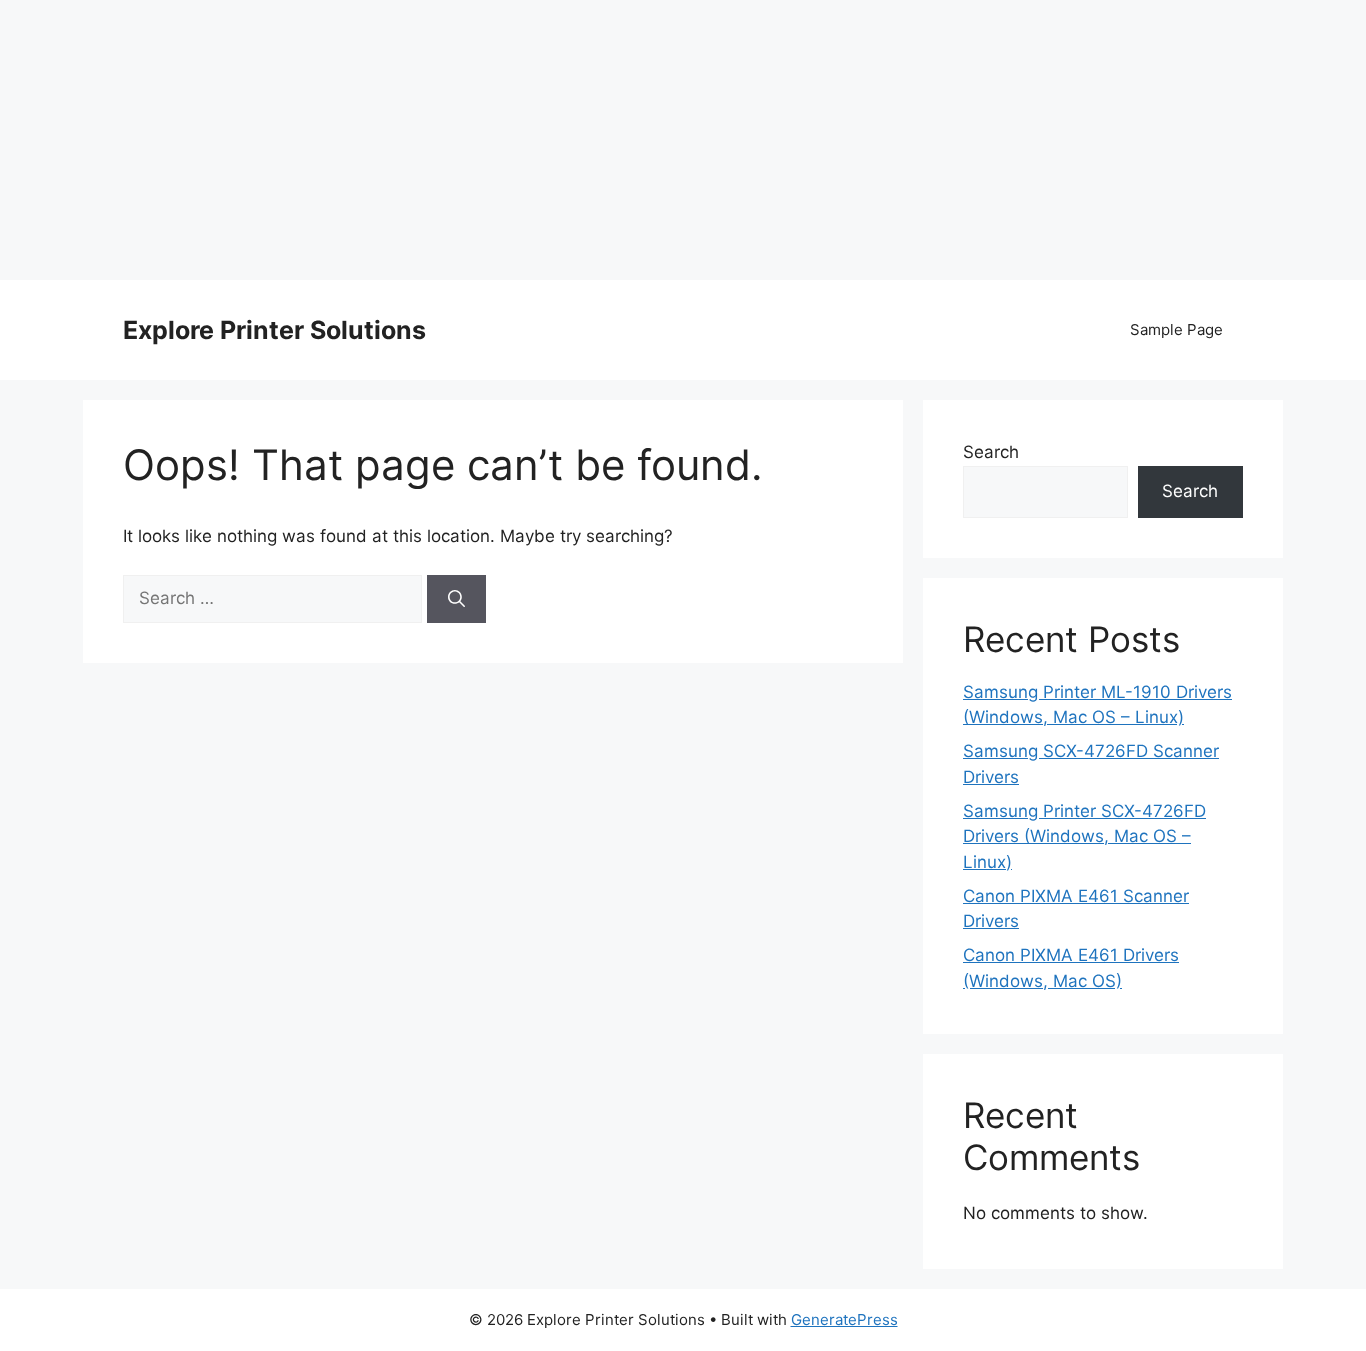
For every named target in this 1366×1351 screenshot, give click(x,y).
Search (991, 452)
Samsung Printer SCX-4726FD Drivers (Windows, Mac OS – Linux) (1084, 836)
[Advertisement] (683, 140)
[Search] (456, 599)
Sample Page (1176, 329)
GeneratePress (844, 1319)
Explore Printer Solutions (274, 330)
